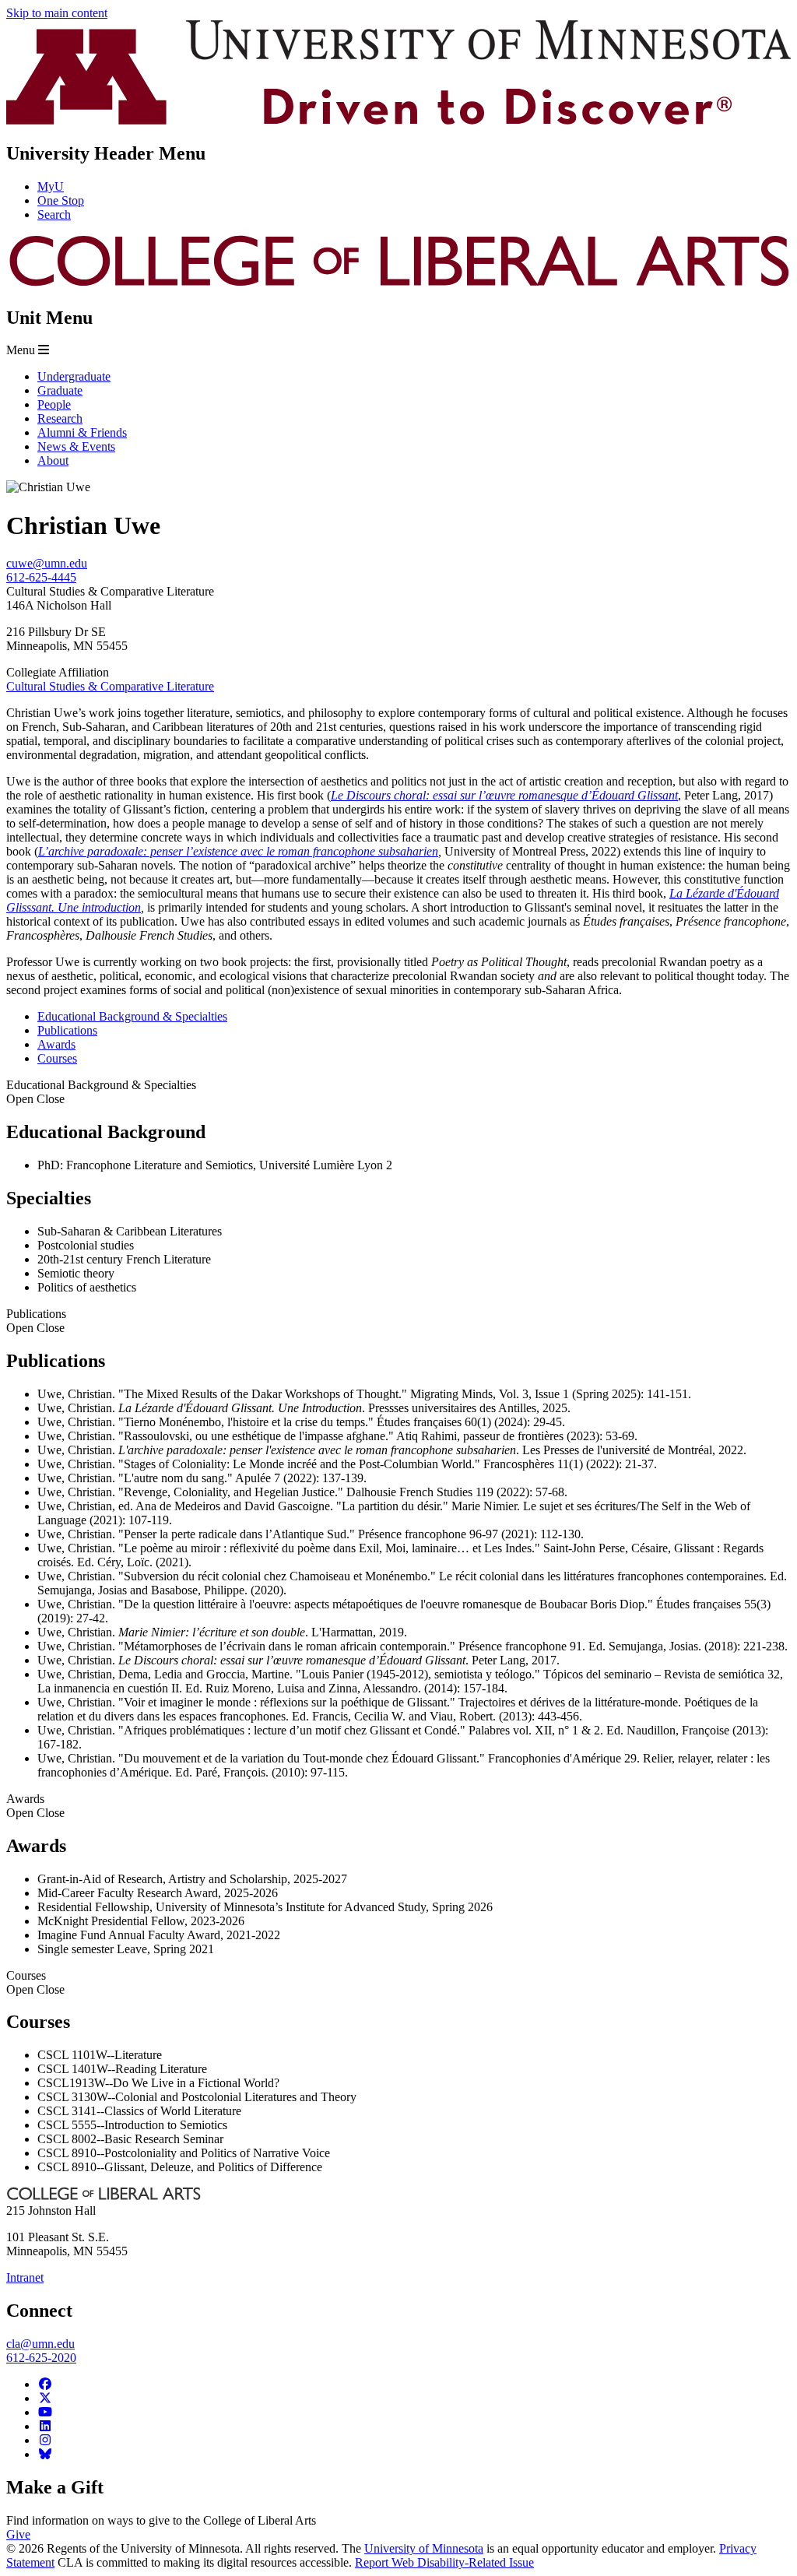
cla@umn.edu (40, 2344)
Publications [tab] (67, 1030)
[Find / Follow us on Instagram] (45, 2440)
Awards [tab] (56, 1044)
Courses (35, 1982)
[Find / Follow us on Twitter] (45, 2398)
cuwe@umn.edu (47, 563)
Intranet (25, 2277)
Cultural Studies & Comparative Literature (110, 686)
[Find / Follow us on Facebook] (45, 2384)
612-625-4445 (41, 577)
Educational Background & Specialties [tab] (132, 1016)
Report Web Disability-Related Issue (444, 2562)
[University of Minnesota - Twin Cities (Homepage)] (398, 120)
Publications (36, 1321)
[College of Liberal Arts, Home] (398, 285)
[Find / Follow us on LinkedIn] (45, 2426)
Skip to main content (57, 13)
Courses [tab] (57, 1058)
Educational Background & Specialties (101, 1092)
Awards (35, 1806)
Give (18, 2534)
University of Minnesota (424, 2548)
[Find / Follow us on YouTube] (45, 2412)
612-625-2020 (41, 2358)
